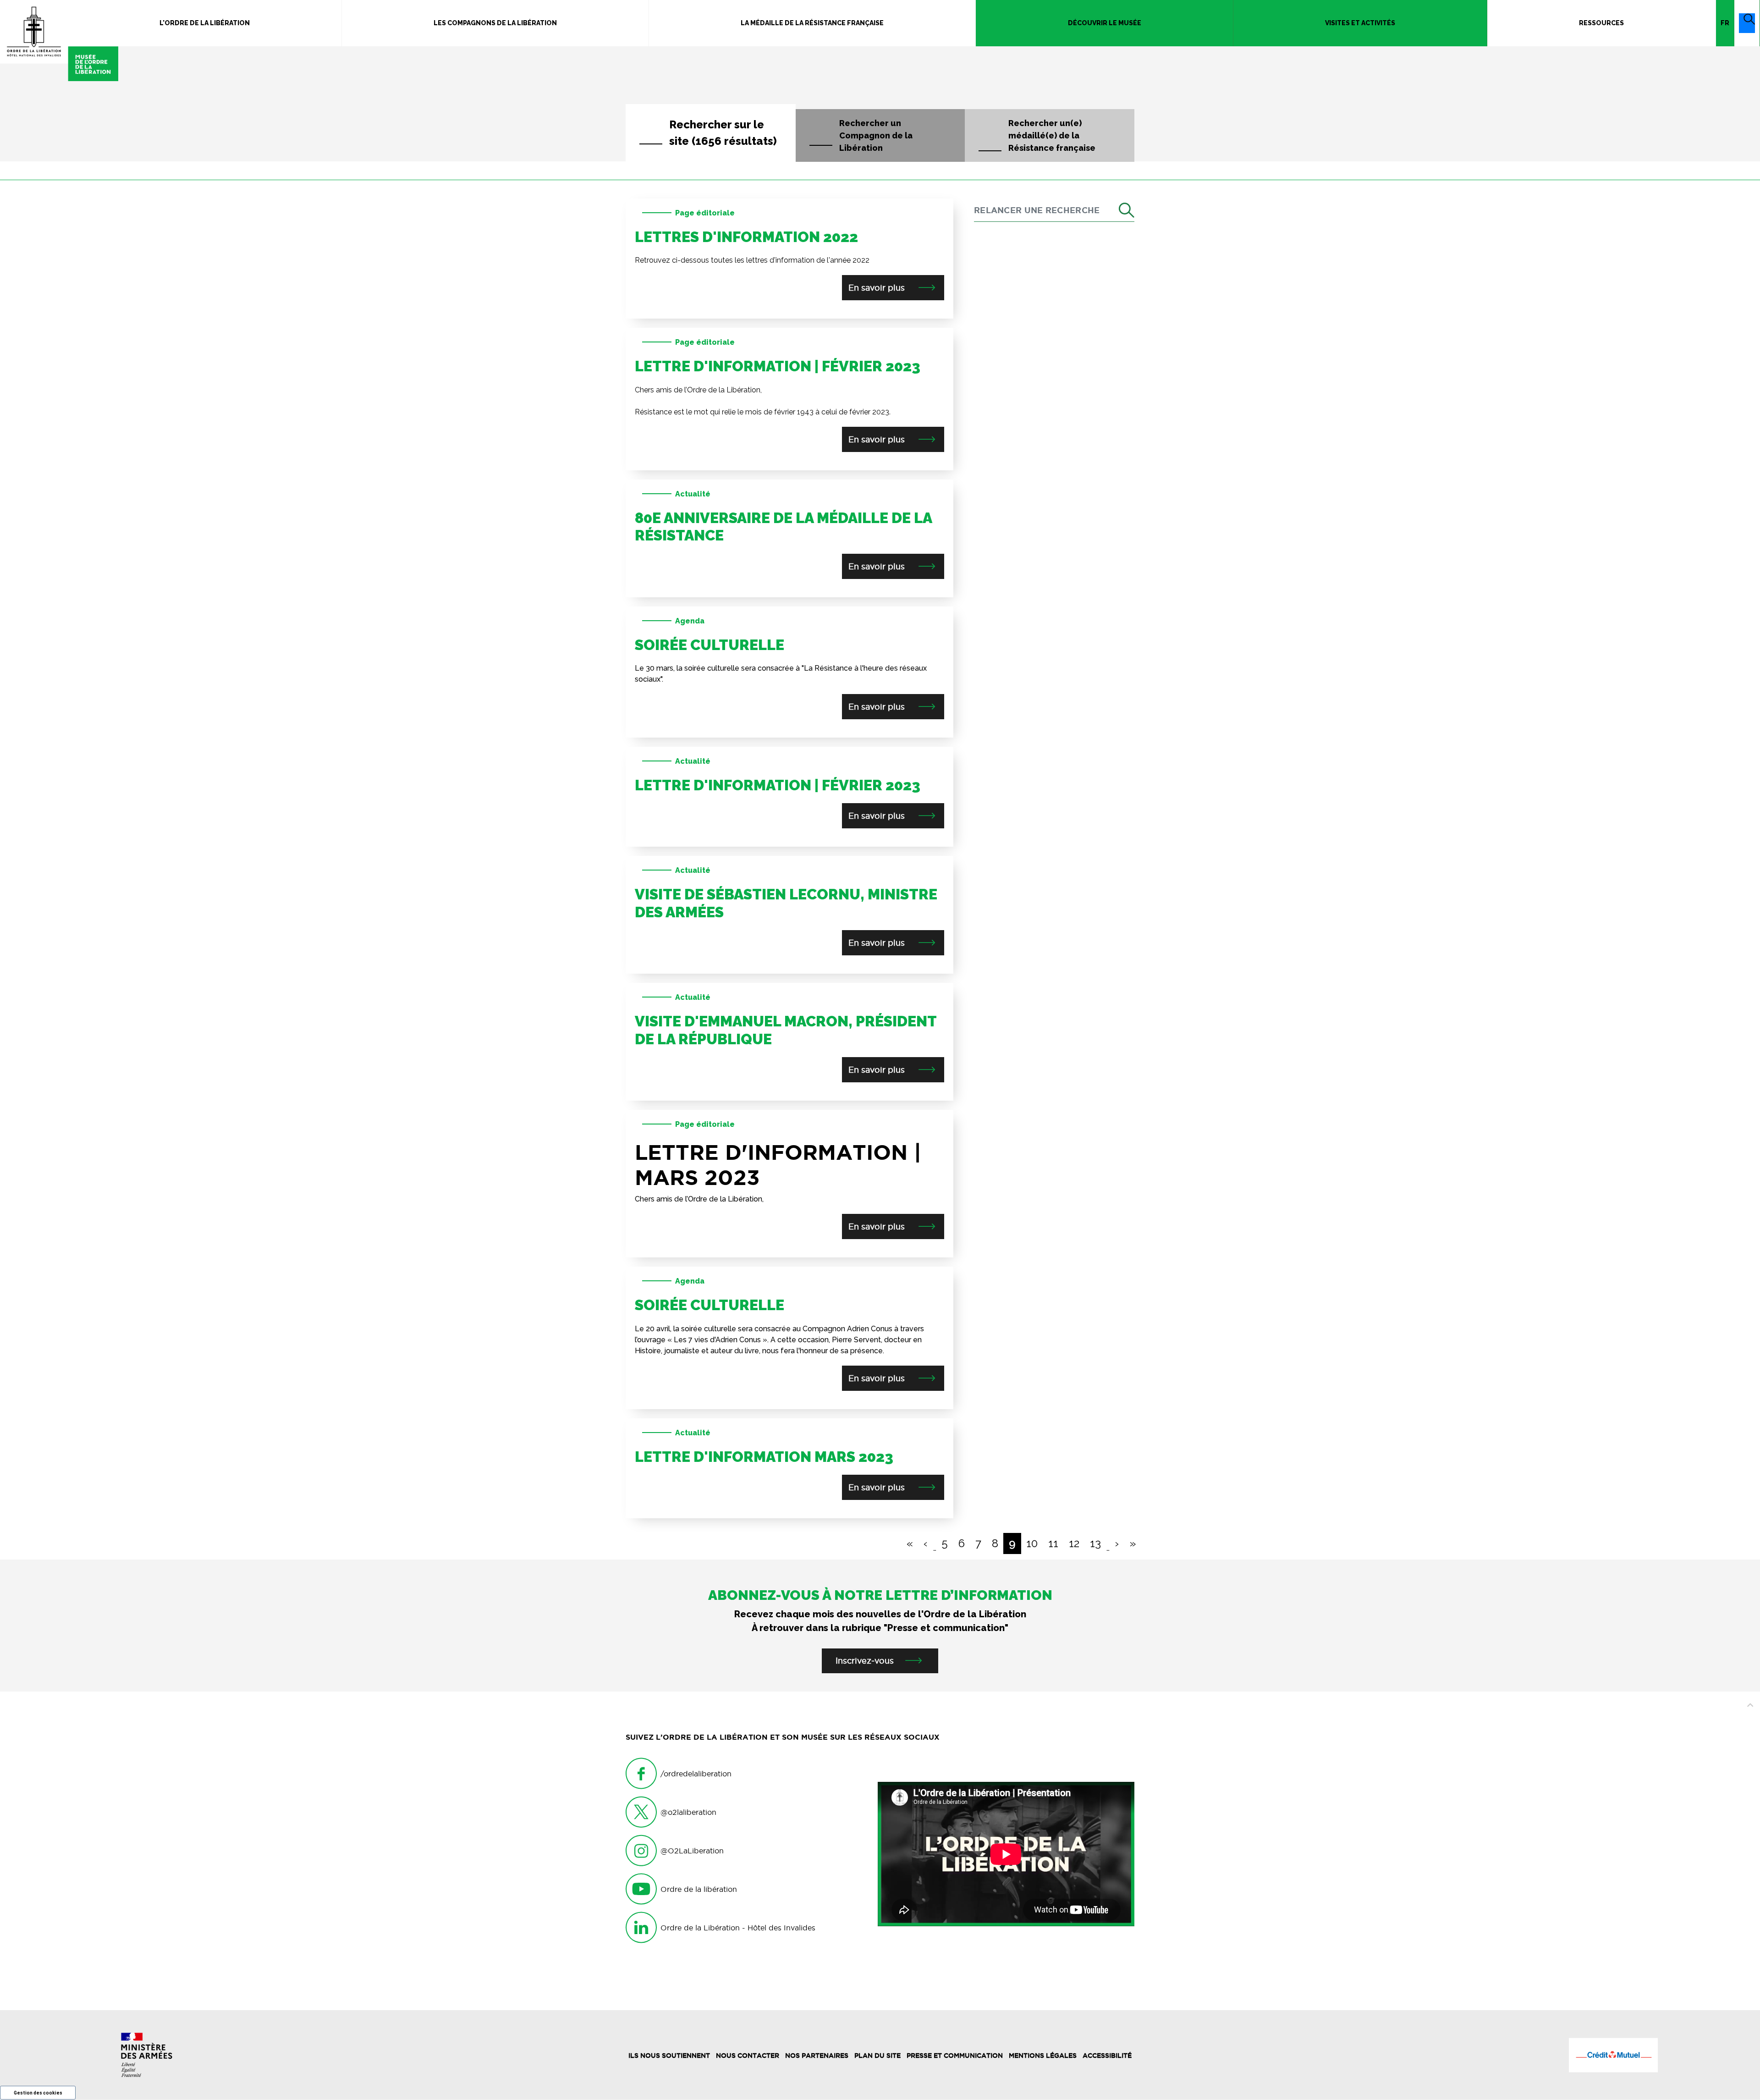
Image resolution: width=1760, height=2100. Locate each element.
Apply (1116, 211)
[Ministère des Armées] (147, 2055)
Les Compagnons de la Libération (495, 23)
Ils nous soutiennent (669, 2056)
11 (1053, 1543)
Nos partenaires (817, 2056)
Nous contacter (748, 2056)
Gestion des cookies (38, 2093)
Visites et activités (1360, 23)
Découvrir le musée (1105, 23)
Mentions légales (1043, 2056)
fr (1725, 23)
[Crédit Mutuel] (1613, 2055)
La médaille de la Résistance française (812, 23)
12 (1074, 1543)
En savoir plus (878, 288)
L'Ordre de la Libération (205, 23)
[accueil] (59, 41)
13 (1095, 1543)
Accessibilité (1107, 2056)
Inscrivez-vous (865, 1661)
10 (1032, 1543)
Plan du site (877, 2056)
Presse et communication (955, 2056)
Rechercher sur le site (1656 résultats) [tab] (723, 133)
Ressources (1601, 23)
